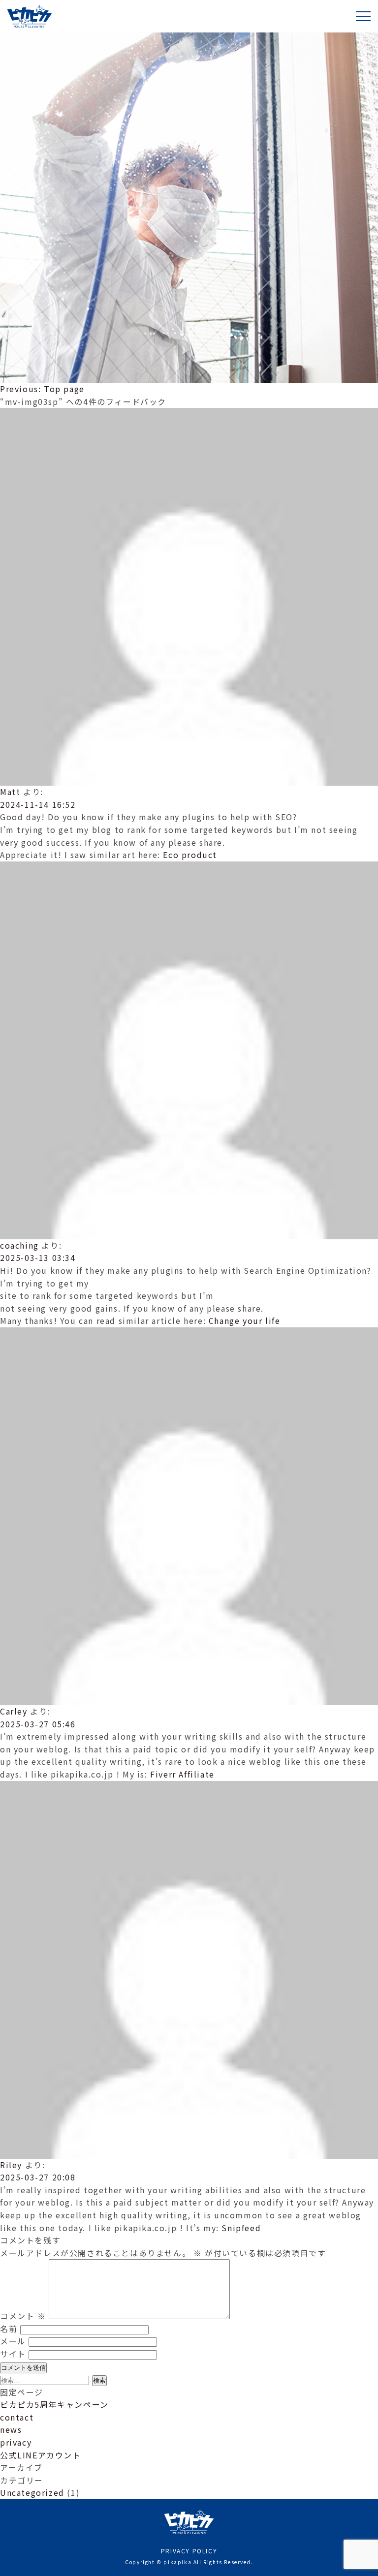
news (11, 2429)
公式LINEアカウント (41, 2455)
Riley (11, 2165)
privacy (16, 2442)
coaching (19, 1245)
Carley (14, 1711)
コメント (23, 2316)
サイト (13, 2354)
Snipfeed (241, 2228)
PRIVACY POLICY (189, 2551)
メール (13, 2341)
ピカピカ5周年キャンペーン (54, 2404)
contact (17, 2417)
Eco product (190, 855)
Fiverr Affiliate (182, 1774)
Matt (10, 792)
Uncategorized (32, 2492)
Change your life (245, 1320)
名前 (9, 2329)
